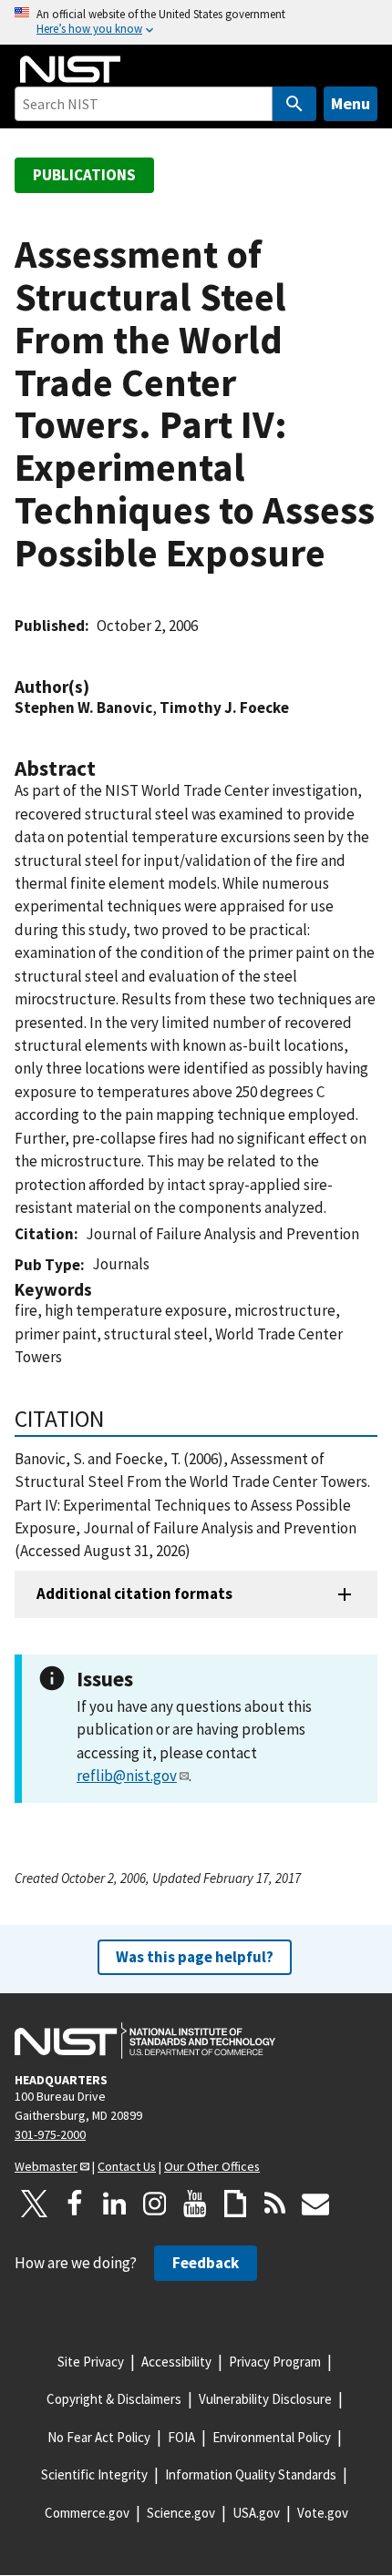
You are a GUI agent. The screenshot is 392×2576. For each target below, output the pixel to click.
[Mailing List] (315, 2204)
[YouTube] (195, 2204)
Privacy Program (275, 2362)
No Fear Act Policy (99, 2437)
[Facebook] (75, 2204)
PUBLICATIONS (84, 175)
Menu (351, 103)
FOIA (181, 2437)
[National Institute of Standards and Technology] (145, 2041)
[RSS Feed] (275, 2204)
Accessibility (176, 2362)
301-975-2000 (50, 2134)
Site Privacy (91, 2362)
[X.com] (35, 2204)
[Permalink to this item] (98, 687)
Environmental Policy (272, 2437)
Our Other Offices (212, 2166)
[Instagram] (155, 2204)
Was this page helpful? (195, 1957)
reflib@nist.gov (127, 1776)
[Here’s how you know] (196, 22)
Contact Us (127, 2166)
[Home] (70, 69)
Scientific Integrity (94, 2474)
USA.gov (256, 2513)
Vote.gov (323, 2513)
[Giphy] (235, 2204)
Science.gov (181, 2513)
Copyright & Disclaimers (114, 2399)
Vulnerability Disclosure (265, 2399)
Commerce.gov (87, 2513)
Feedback (206, 2263)
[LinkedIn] (115, 2204)
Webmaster (46, 2166)
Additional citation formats (134, 1593)
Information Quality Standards (251, 2474)
